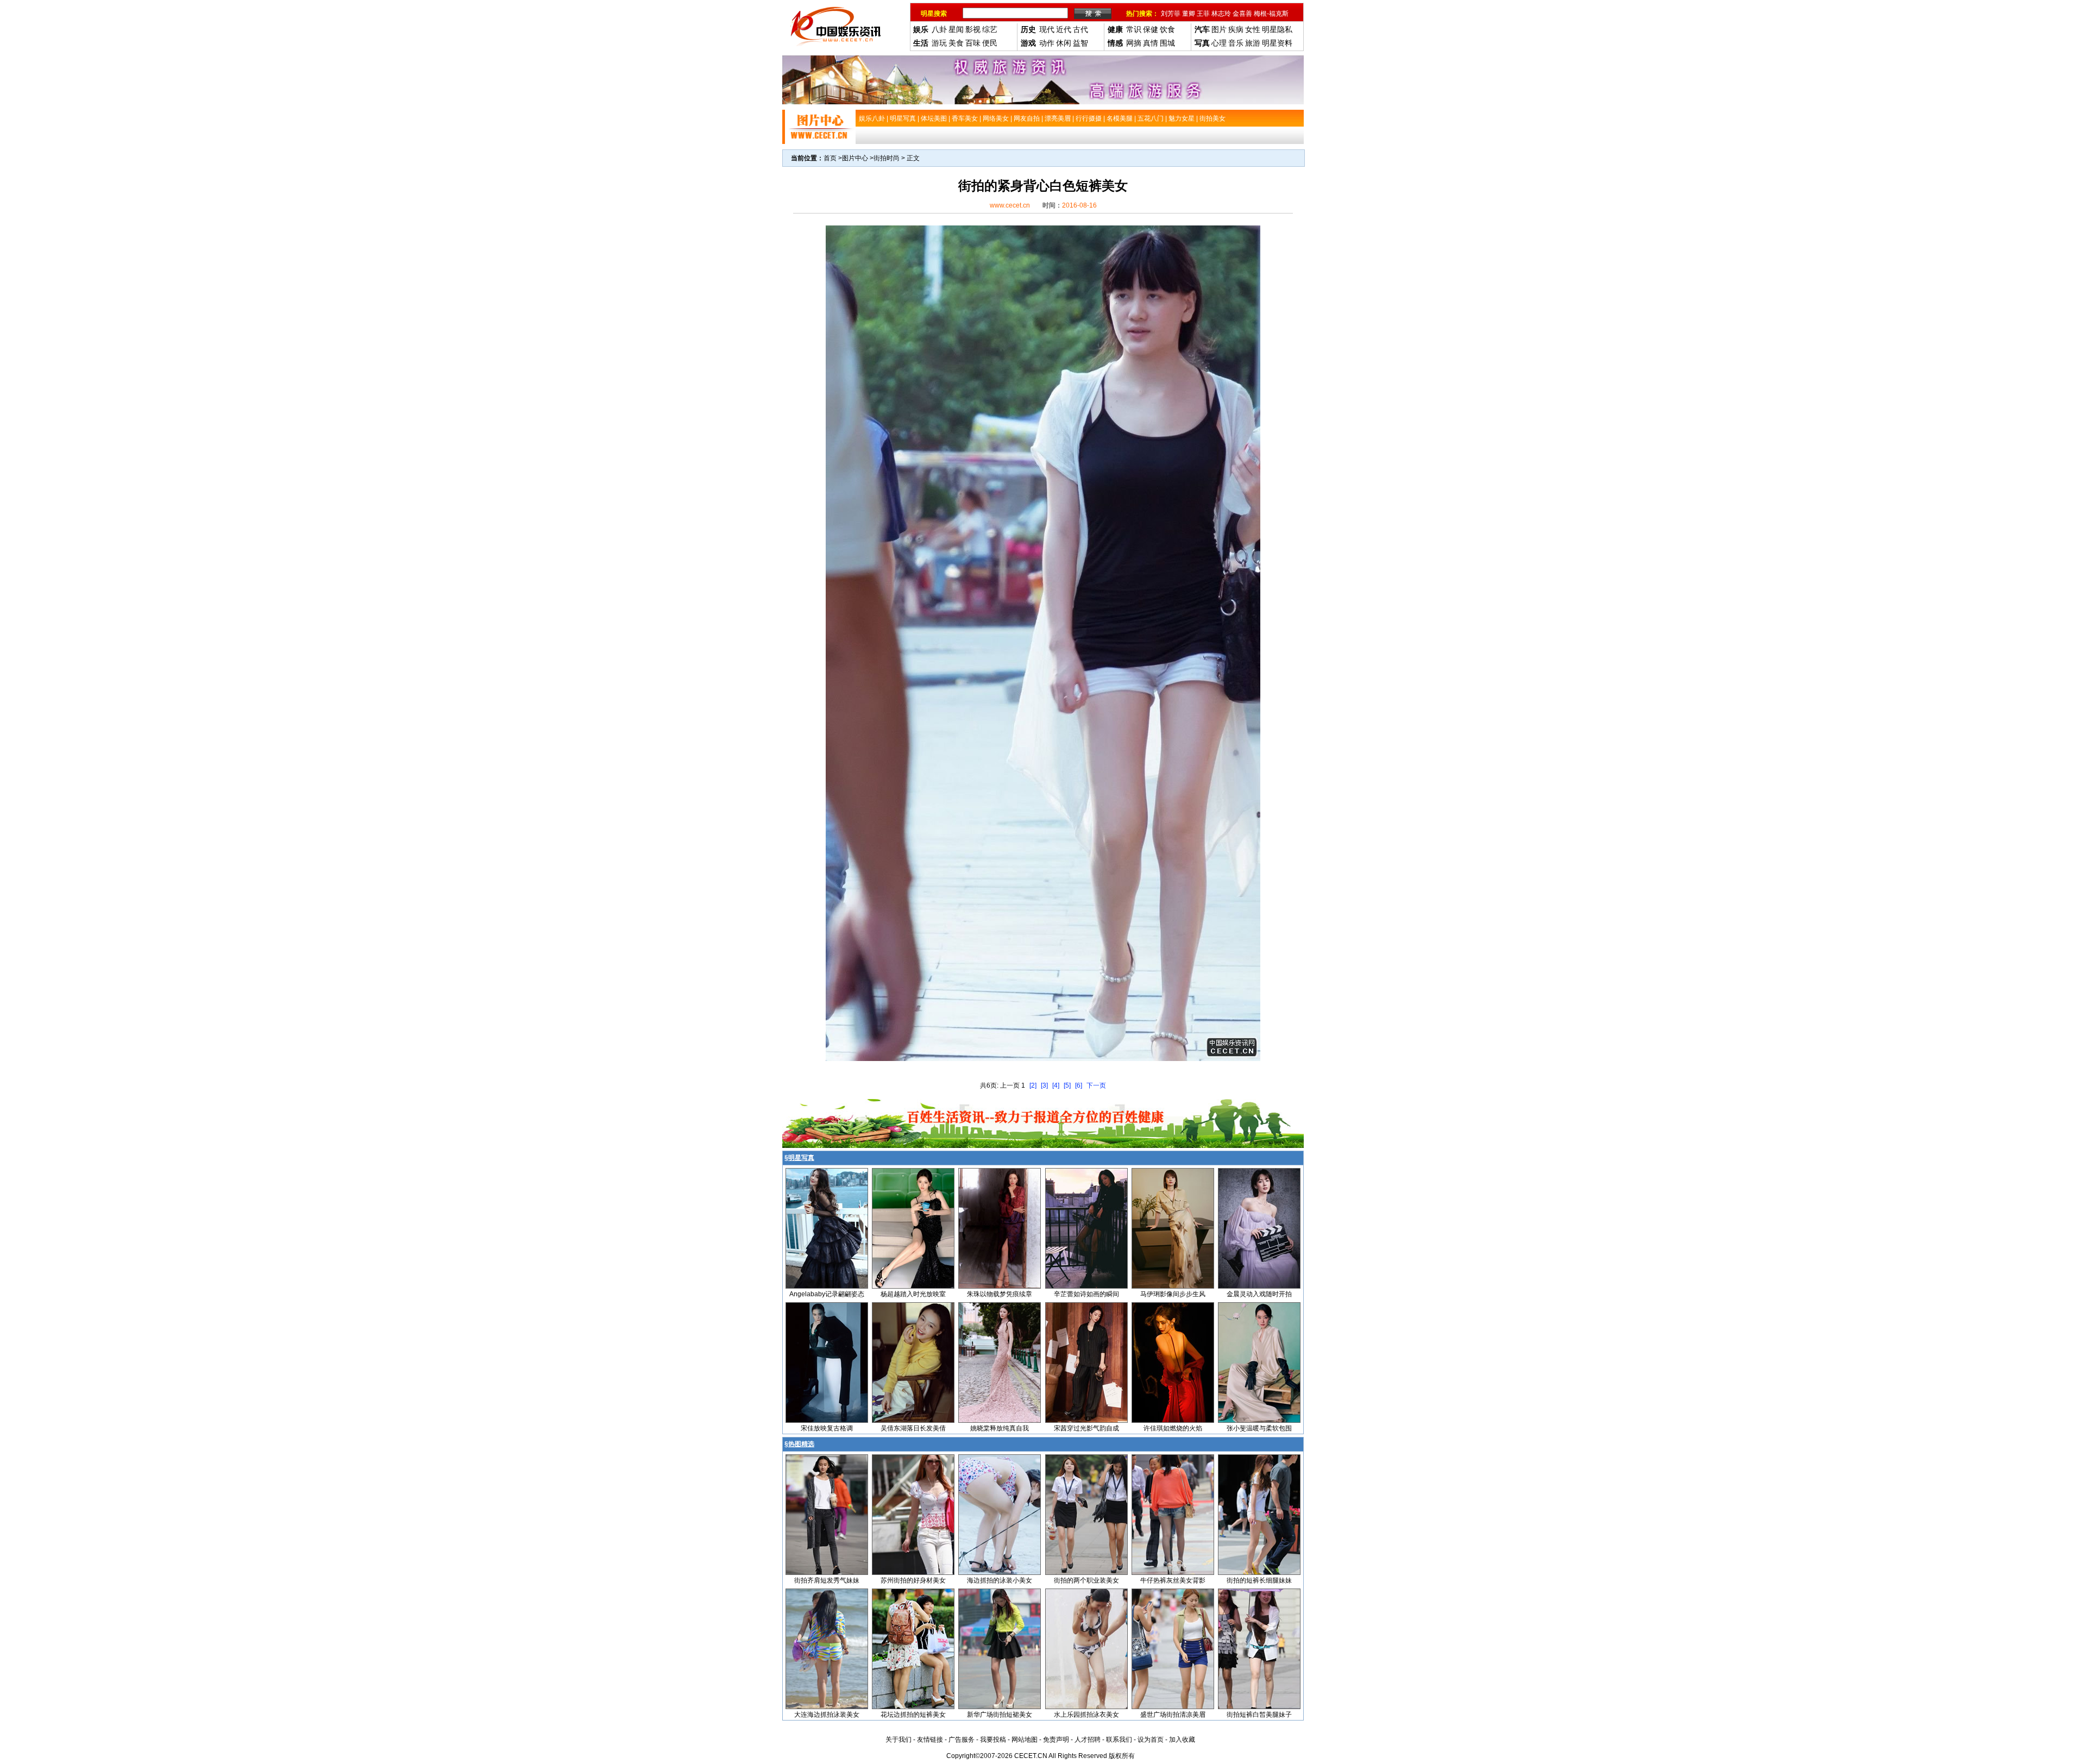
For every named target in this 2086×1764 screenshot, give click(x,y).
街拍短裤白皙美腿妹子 (1259, 1715)
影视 (973, 29)
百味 (973, 43)
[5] (1067, 1085)
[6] (1079, 1085)
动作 (1047, 43)
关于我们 (899, 1740)
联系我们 (1119, 1740)
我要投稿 (993, 1740)
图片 (1219, 29)
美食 (956, 43)
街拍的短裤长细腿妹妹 (1259, 1580)
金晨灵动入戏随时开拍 (1259, 1294)
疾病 (1236, 29)
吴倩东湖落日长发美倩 (913, 1428)
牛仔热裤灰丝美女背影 (1173, 1580)
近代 (1064, 29)
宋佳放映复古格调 (827, 1428)
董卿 (1189, 14)
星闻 (956, 29)
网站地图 (1025, 1740)
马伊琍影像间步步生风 (1173, 1294)
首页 (830, 158)
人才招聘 (1088, 1740)
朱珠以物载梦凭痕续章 (1000, 1294)
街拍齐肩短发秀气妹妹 (827, 1580)
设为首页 (1151, 1740)
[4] (1056, 1085)
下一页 (1096, 1085)
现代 (1047, 29)
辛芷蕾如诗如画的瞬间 (1086, 1294)
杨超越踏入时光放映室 (913, 1294)
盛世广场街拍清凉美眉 (1173, 1715)
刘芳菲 (1171, 14)
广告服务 (962, 1740)
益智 (1080, 43)
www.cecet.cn (1010, 205)
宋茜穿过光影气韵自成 (1086, 1428)
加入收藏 (1182, 1740)
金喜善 (1242, 14)
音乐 (1236, 43)
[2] (1033, 1085)
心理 (1219, 43)
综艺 (990, 29)
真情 (1151, 43)
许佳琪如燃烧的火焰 (1173, 1428)
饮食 (1167, 29)
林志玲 (1221, 14)
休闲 (1064, 43)
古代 (1080, 29)
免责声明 (1056, 1740)
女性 (1253, 29)
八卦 (939, 29)
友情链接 (930, 1740)
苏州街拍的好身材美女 (913, 1580)
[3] (1044, 1085)
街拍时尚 (887, 158)
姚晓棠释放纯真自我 (1000, 1428)
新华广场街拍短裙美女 (1000, 1715)
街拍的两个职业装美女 (1086, 1580)
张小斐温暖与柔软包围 (1259, 1428)
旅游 (1253, 43)
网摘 (1134, 43)
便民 (990, 43)
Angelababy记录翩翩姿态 (827, 1294)
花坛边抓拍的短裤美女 (913, 1715)
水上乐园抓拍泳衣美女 (1086, 1715)
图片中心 (855, 158)
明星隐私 (1277, 29)
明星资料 (1277, 43)
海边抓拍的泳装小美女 (1000, 1580)
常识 (1134, 29)
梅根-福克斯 (1271, 14)
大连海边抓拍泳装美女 (827, 1715)
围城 (1167, 43)
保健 (1151, 29)
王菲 (1203, 14)
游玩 (939, 43)
